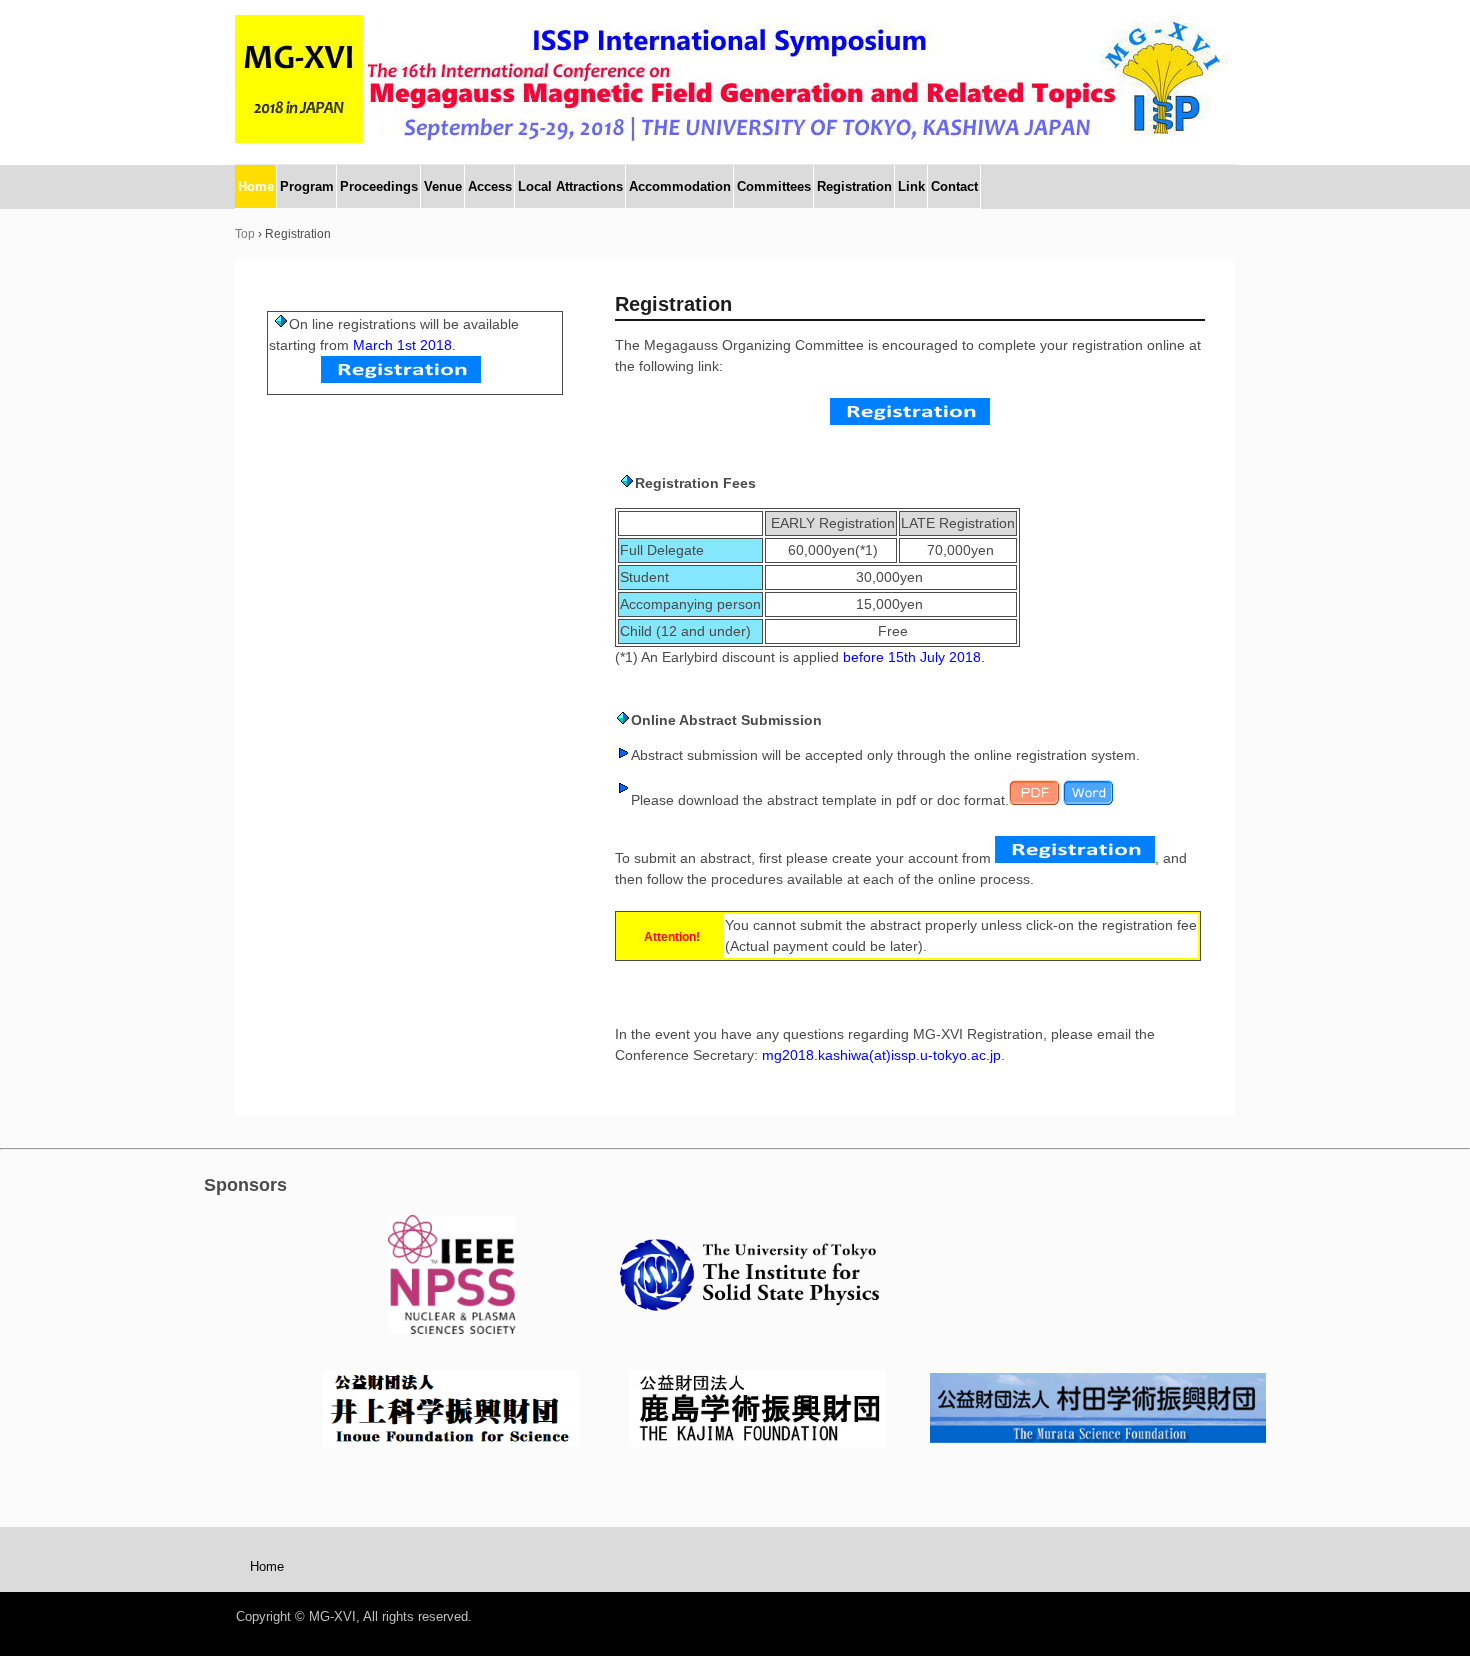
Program (307, 186)
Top (245, 234)
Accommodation (680, 186)
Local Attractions (570, 186)
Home (256, 186)
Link (911, 186)
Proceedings (379, 186)
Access (490, 186)
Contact (954, 186)
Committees (774, 186)
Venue (443, 186)
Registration (854, 186)
